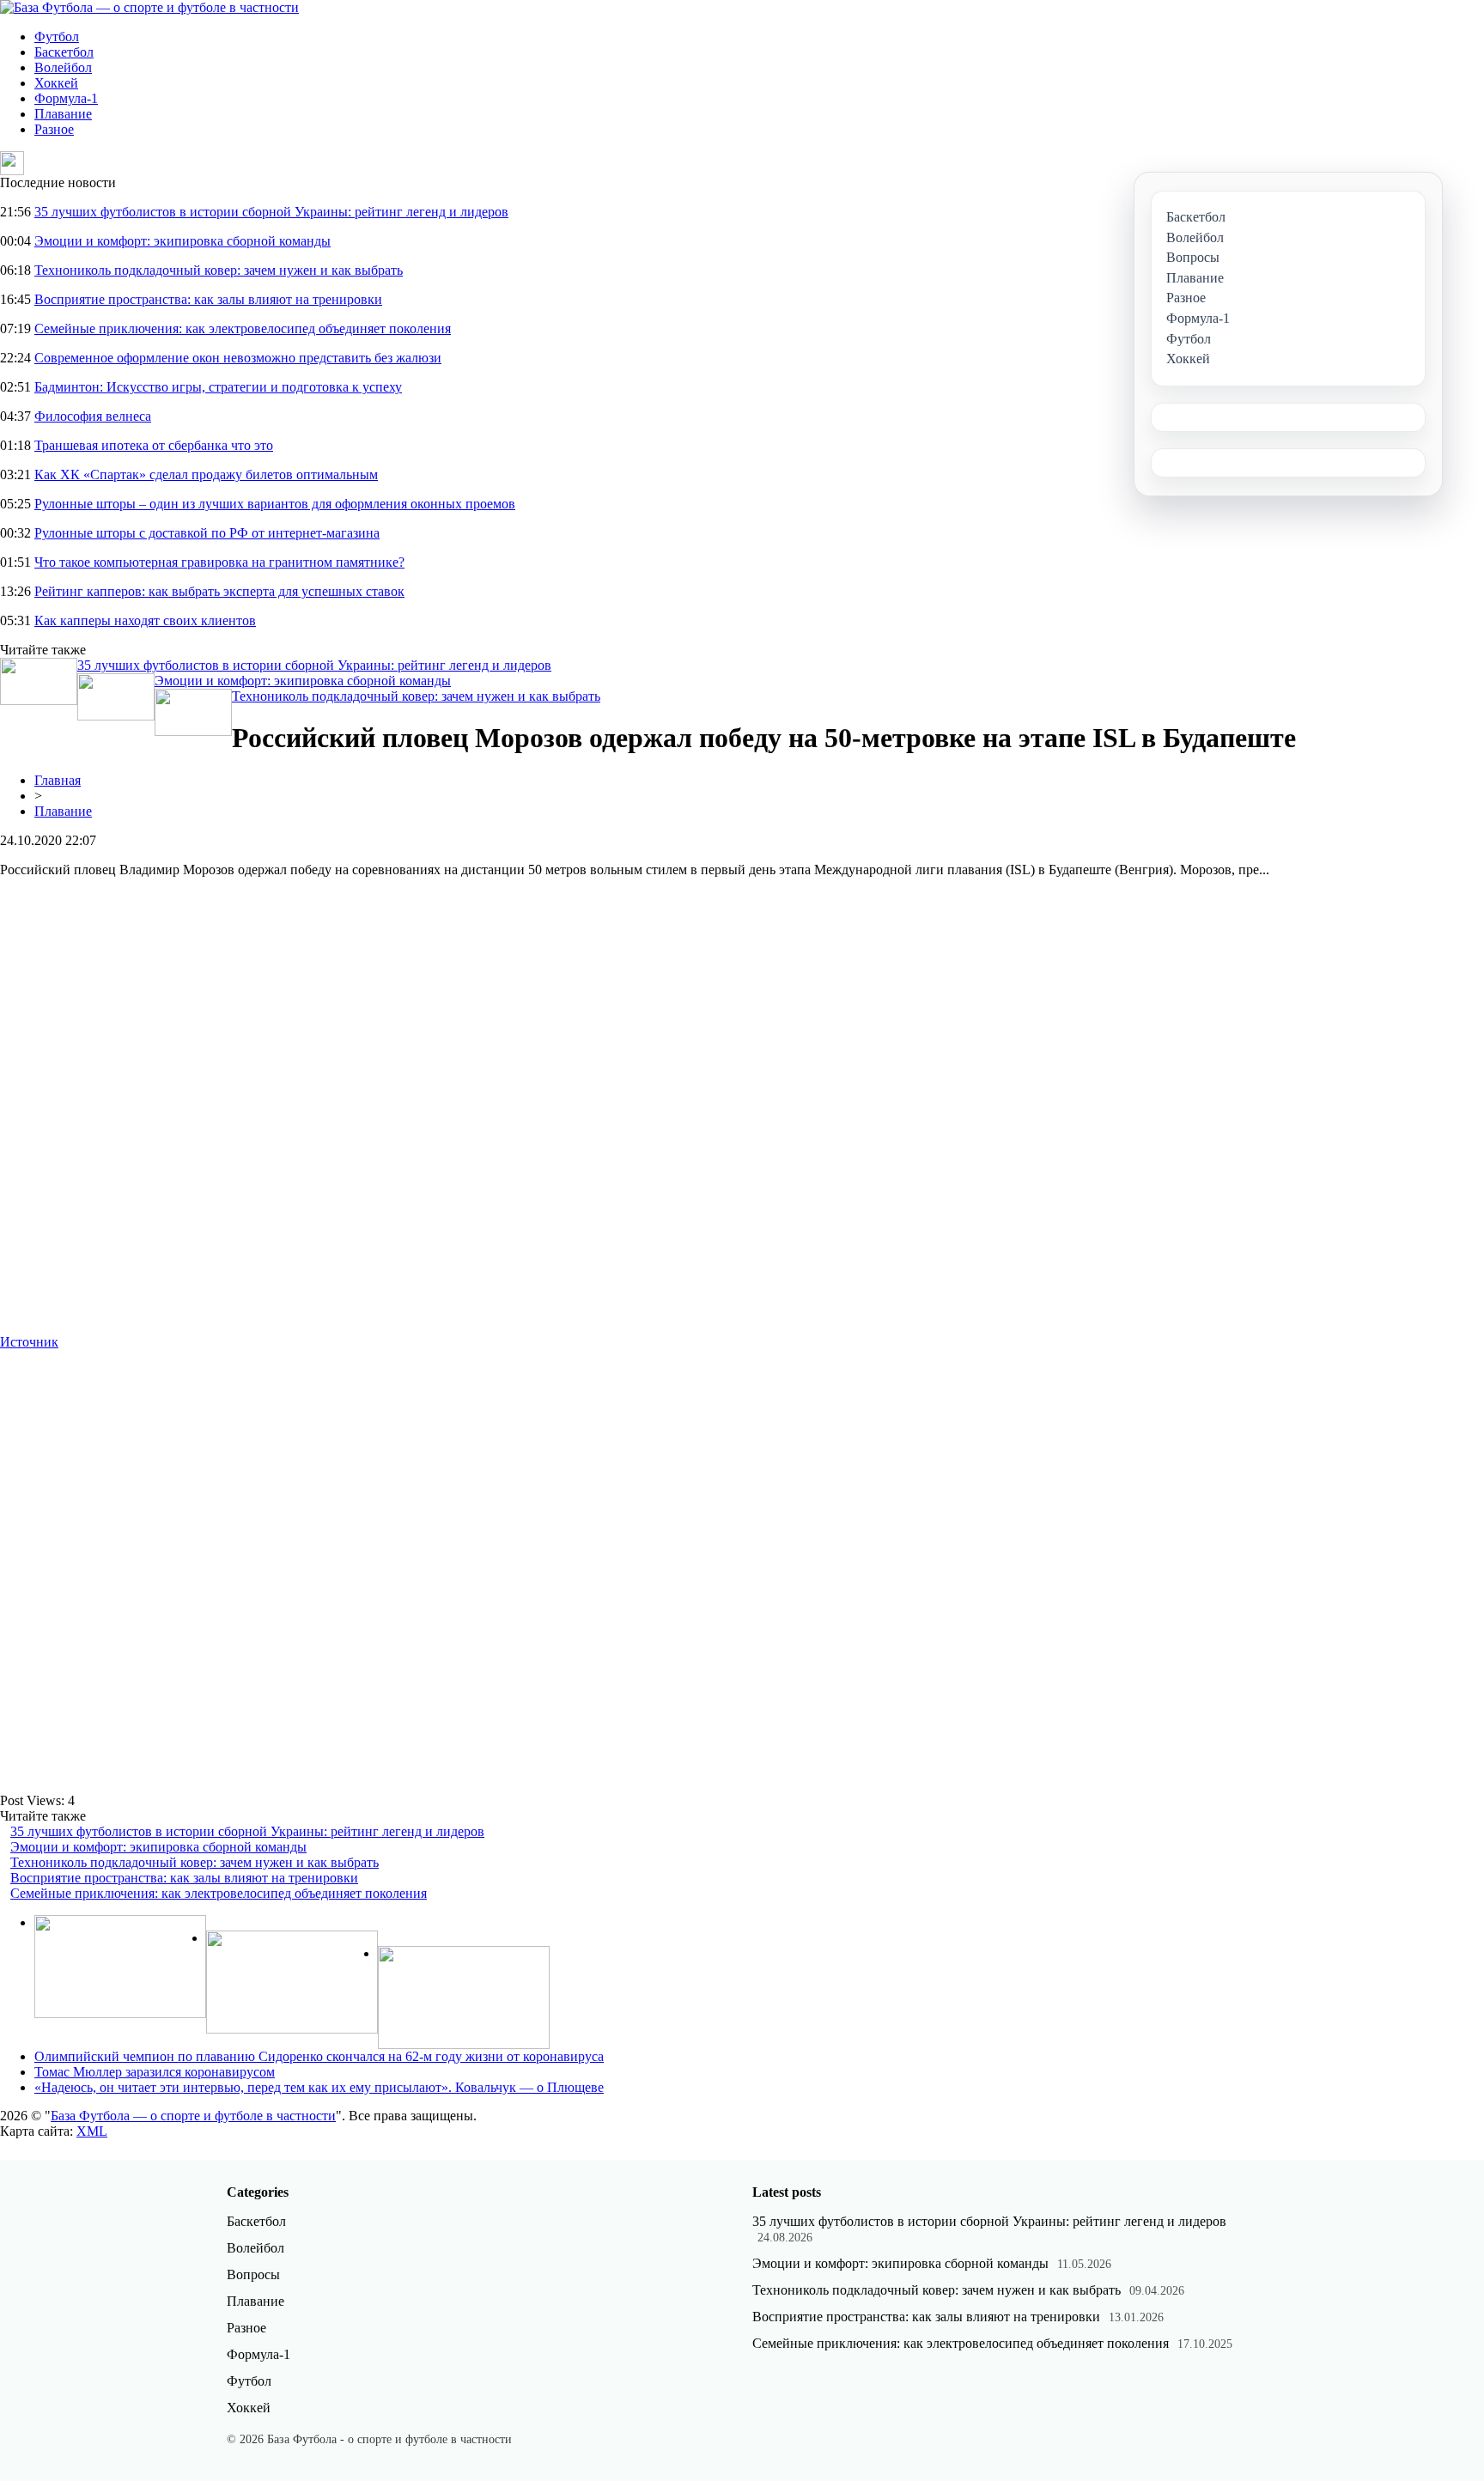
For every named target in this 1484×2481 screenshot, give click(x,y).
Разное (54, 129)
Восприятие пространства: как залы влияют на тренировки (208, 299)
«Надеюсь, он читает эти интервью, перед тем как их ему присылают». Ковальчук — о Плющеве (319, 2087)
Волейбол (63, 67)
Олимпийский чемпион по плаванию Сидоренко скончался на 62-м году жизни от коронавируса (319, 2056)
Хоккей (56, 83)
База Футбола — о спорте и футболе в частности (193, 2116)
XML (92, 2131)
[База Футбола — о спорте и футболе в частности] (149, 7)
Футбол (57, 36)
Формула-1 (66, 98)
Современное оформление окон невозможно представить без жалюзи (238, 358)
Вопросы (253, 2274)
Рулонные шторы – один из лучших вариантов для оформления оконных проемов (275, 504)
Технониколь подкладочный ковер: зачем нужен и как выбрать (219, 270)
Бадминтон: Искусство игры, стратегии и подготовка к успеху (218, 387)
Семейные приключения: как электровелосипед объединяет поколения (243, 328)
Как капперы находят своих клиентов (145, 620)
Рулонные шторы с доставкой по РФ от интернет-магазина (207, 533)
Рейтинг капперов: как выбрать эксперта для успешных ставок (219, 591)
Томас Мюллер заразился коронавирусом (155, 2072)
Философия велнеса (93, 416)
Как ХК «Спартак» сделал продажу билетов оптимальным (206, 474)
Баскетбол (64, 52)
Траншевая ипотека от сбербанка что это (154, 445)
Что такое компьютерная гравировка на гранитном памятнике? (219, 562)
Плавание (63, 114)
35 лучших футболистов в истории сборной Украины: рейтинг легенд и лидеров (271, 212)
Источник (29, 1342)
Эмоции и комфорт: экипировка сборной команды (182, 241)
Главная (58, 780)
